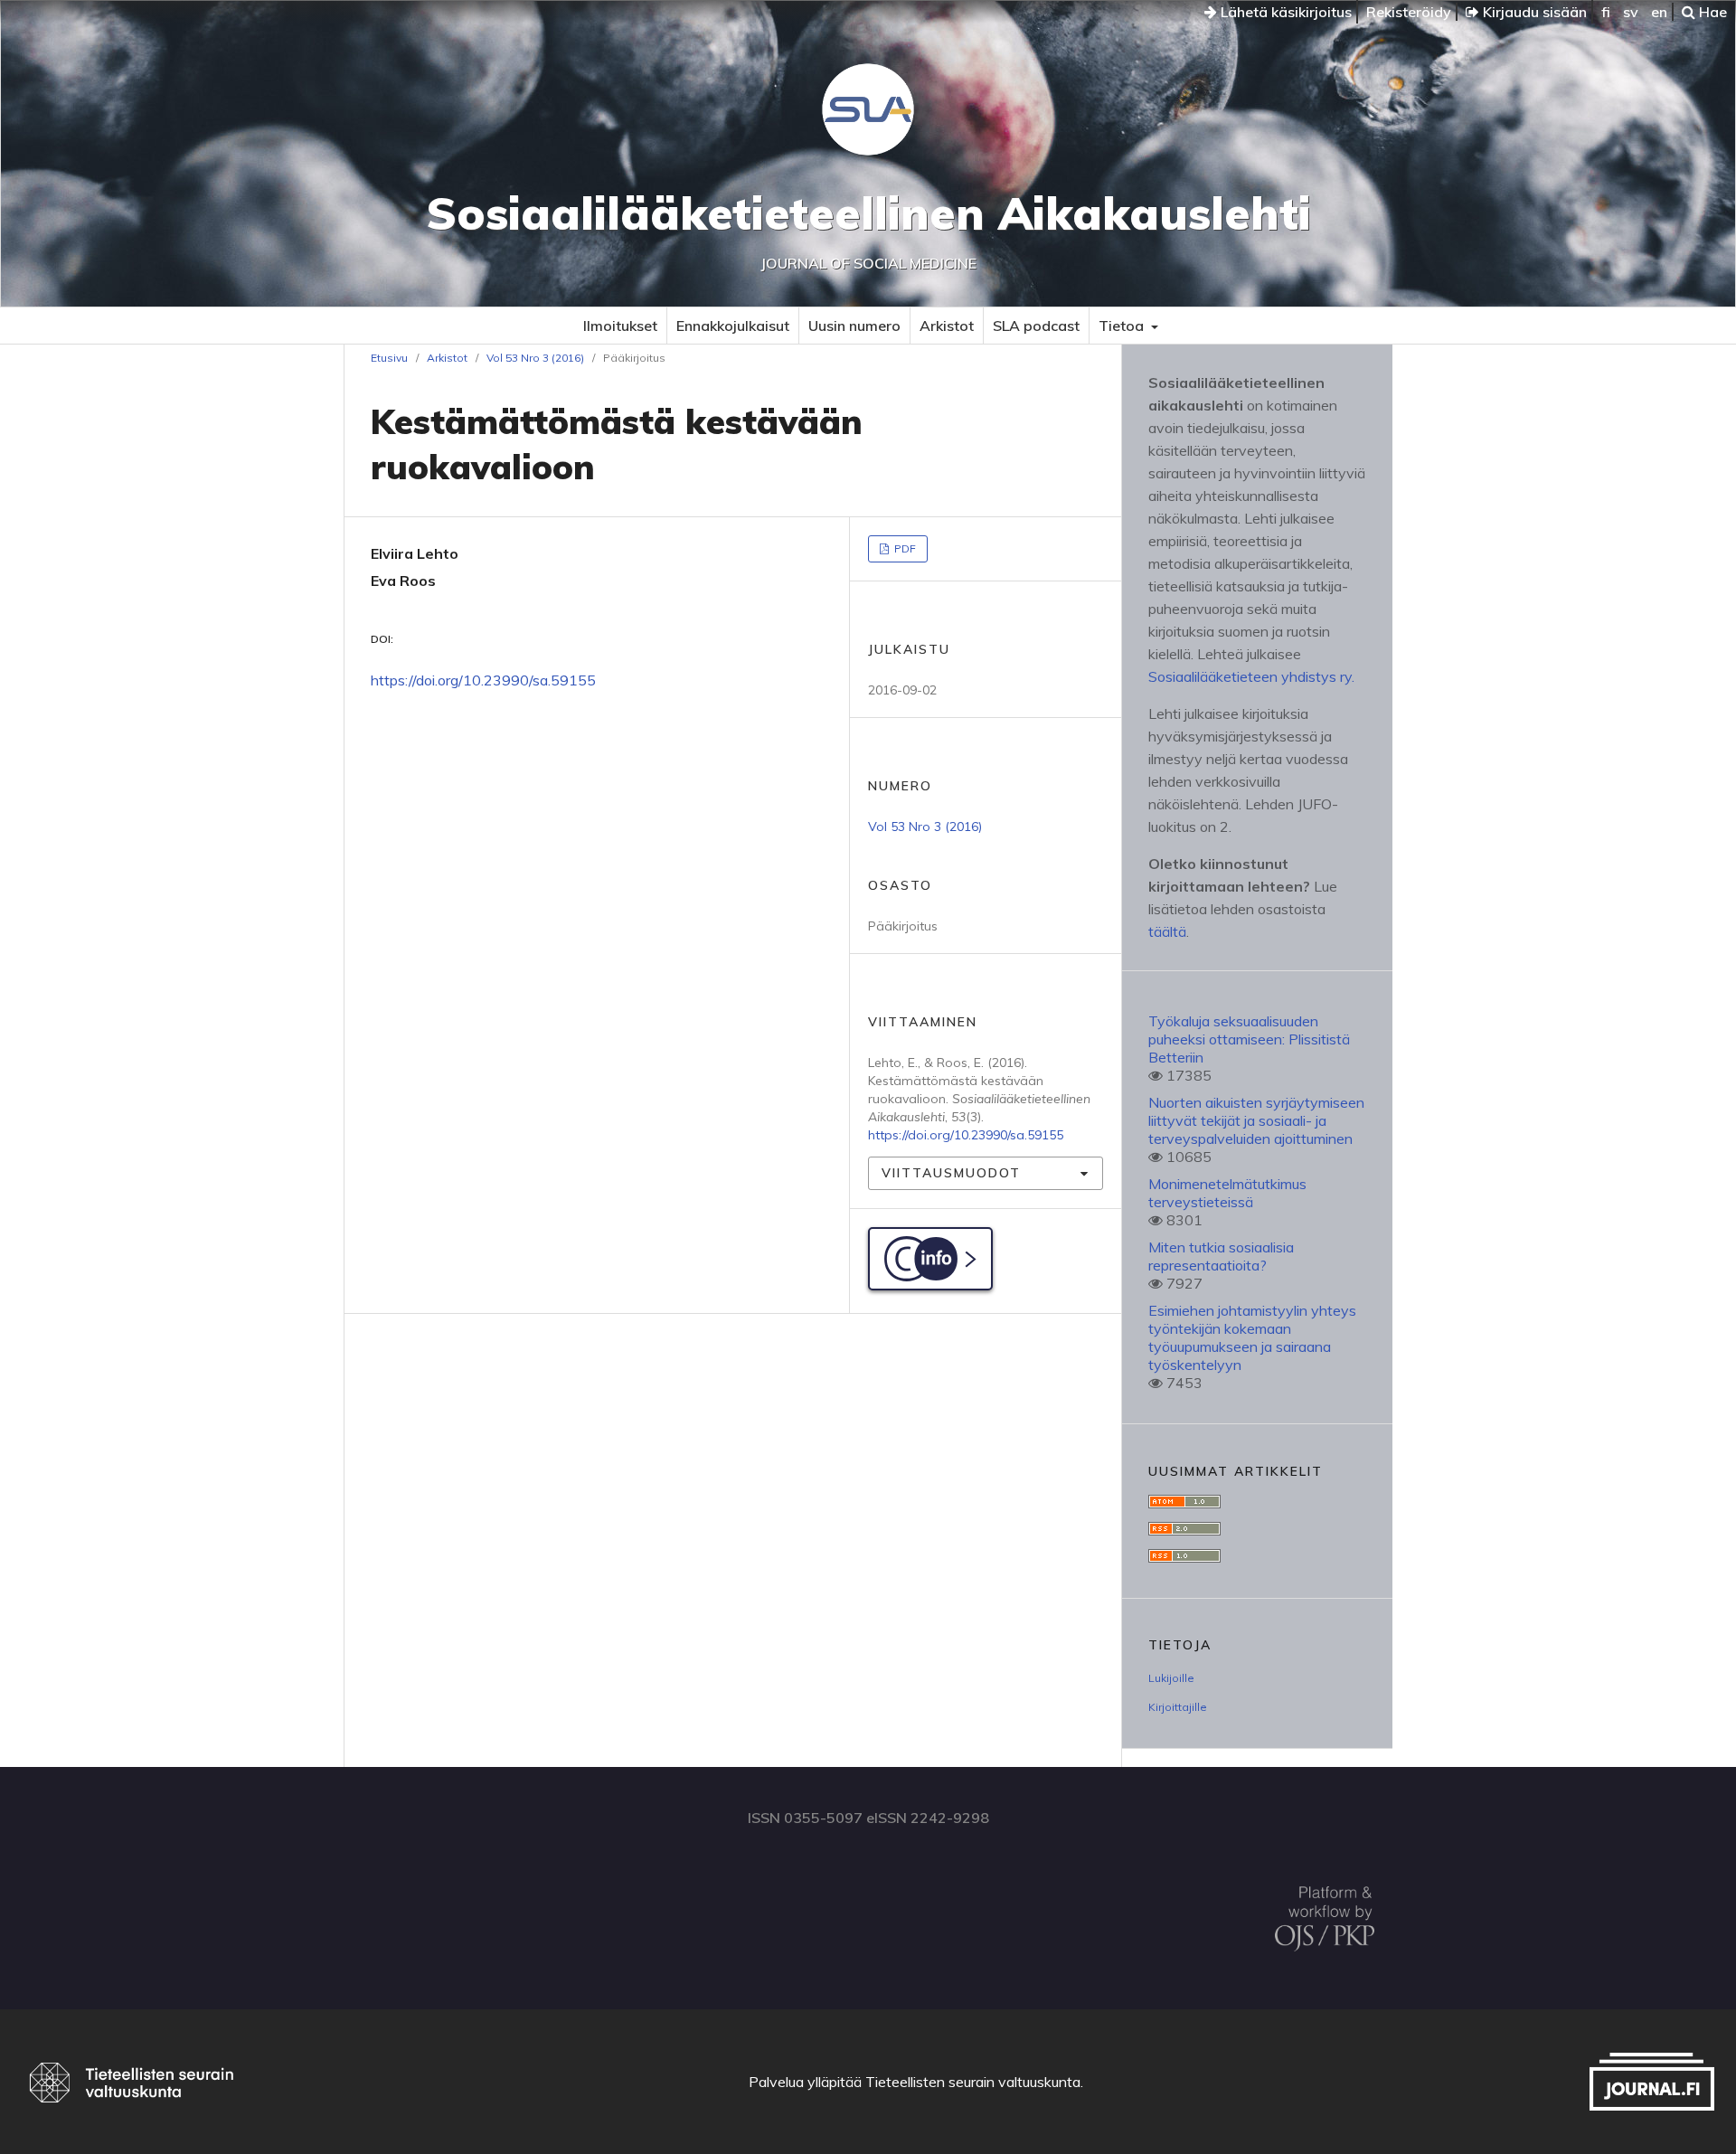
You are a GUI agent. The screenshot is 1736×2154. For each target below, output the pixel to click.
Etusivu (389, 358)
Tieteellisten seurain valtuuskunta (973, 2082)
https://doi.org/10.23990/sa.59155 (483, 680)
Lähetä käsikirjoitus (1284, 12)
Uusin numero (854, 326)
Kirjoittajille (1178, 1707)
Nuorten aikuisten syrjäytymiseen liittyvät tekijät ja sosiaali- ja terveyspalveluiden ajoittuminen (1256, 1120)
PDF (904, 548)
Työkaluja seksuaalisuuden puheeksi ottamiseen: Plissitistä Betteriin (1249, 1039)
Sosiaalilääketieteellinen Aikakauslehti (868, 213)
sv (1631, 12)
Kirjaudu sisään (1533, 12)
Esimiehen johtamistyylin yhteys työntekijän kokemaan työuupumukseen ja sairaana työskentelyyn (1252, 1337)
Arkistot (947, 326)
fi (1606, 12)
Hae (1711, 12)
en (1659, 12)
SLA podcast (1036, 326)
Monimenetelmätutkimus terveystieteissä (1227, 1193)
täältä (1167, 931)
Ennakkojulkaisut (733, 326)
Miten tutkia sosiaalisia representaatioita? (1221, 1256)
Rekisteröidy (1409, 12)
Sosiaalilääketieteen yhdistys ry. (1251, 676)
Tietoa (1123, 326)
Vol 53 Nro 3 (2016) (535, 358)
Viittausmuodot (951, 1173)
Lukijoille (1171, 1678)
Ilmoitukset (620, 326)
